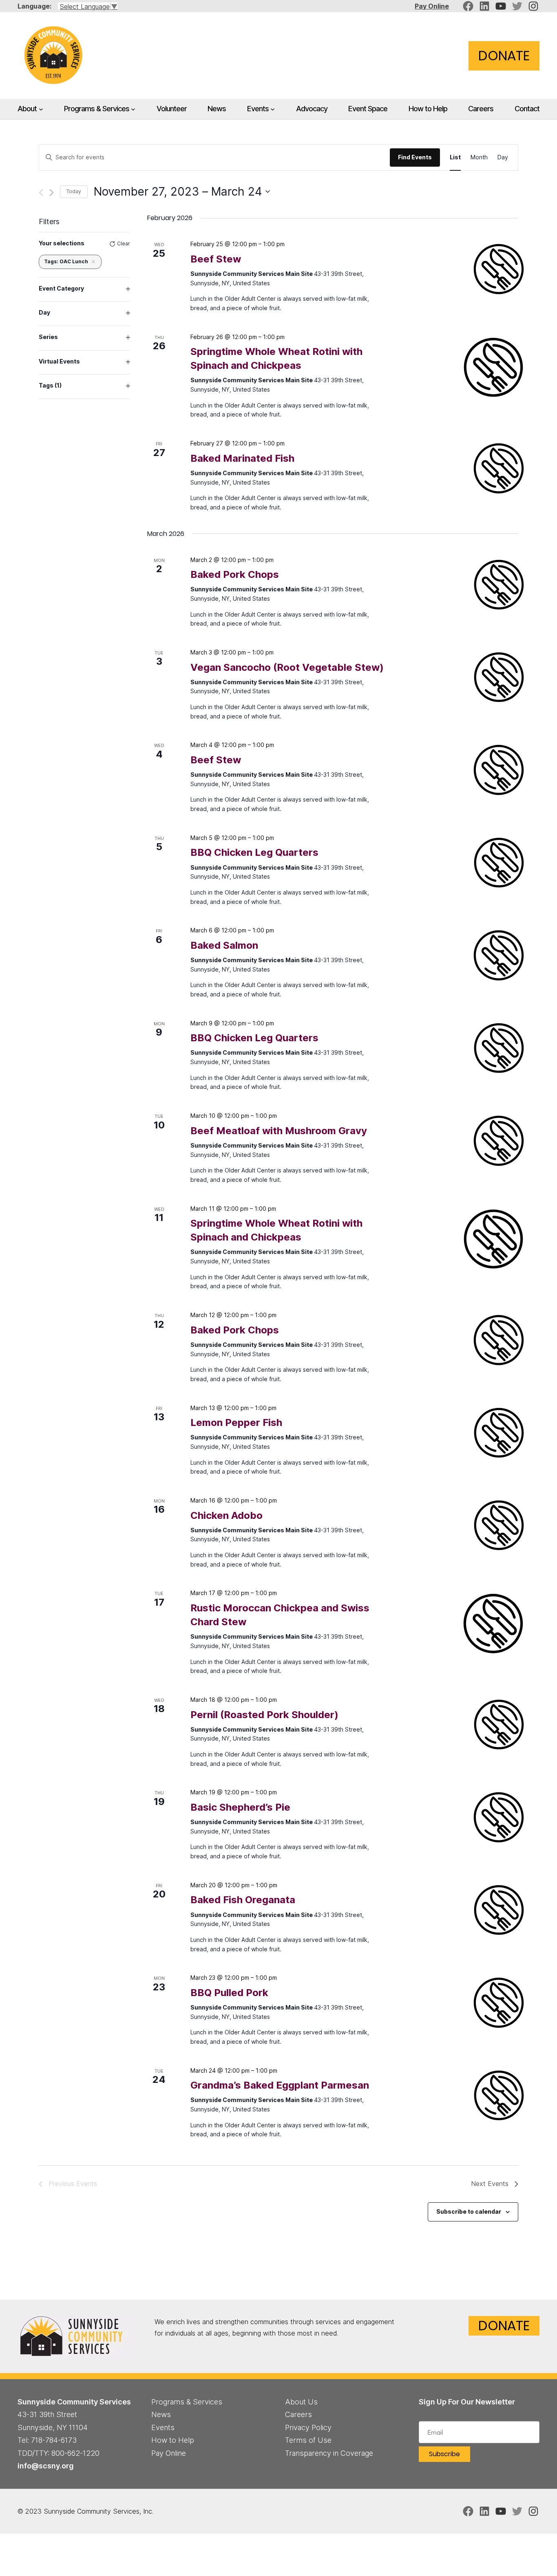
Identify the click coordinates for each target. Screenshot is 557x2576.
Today (74, 191)
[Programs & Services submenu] (133, 109)
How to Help (173, 2440)
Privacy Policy (308, 2427)
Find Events (415, 157)
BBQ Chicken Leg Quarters (254, 852)
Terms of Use (308, 2440)
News (161, 2414)
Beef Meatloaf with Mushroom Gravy (279, 1131)
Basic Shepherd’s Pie (240, 1807)
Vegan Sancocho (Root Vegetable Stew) (287, 667)
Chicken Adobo (227, 1515)
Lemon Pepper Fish (236, 1422)
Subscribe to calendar (469, 2211)
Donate (504, 56)
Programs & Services (97, 108)
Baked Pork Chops (235, 574)
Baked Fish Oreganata (243, 1900)
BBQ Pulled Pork (229, 1993)
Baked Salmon (224, 945)
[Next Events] (52, 193)
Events (258, 108)
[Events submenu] (273, 109)
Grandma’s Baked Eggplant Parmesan (280, 2085)
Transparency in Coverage (329, 2453)
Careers (298, 2414)
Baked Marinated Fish (242, 458)
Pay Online (432, 6)
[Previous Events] (41, 193)
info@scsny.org (46, 2466)
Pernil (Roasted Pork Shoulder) (264, 1715)
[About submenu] (41, 109)
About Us (301, 2402)
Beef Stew (216, 259)
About (27, 108)
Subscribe (444, 2454)
